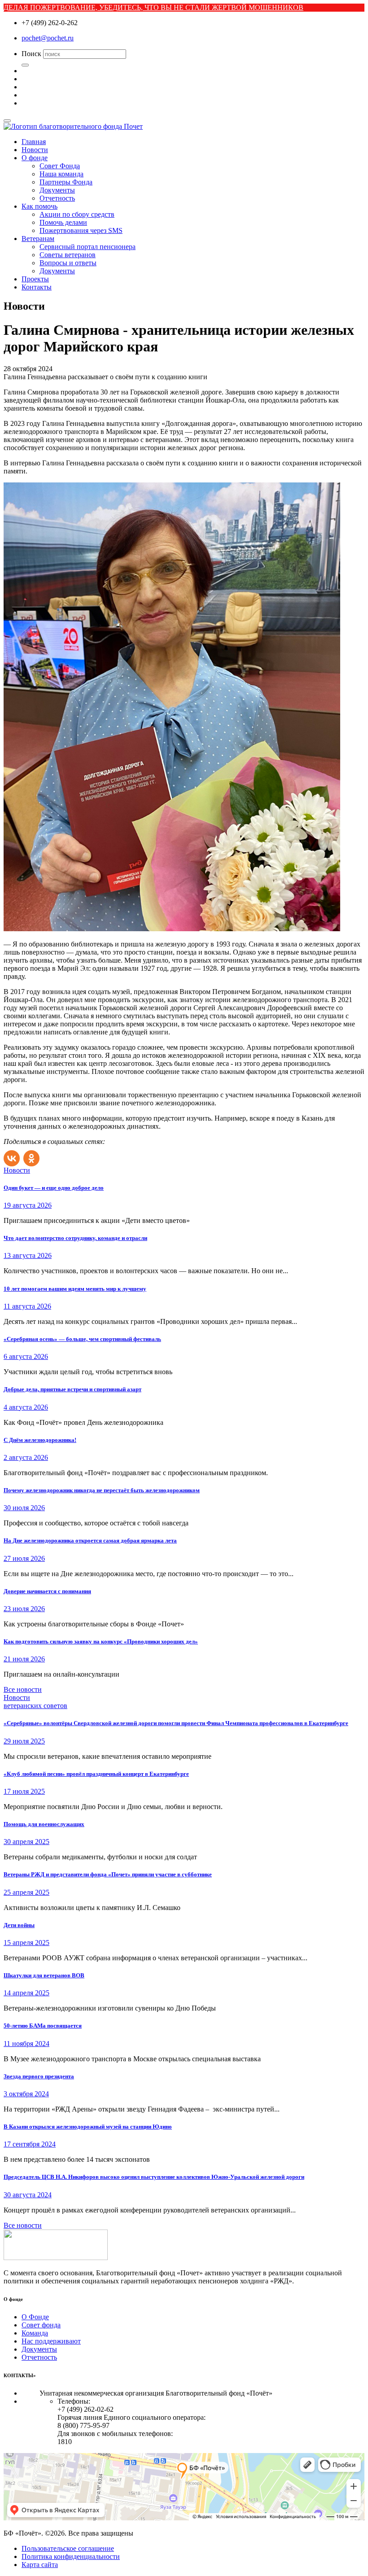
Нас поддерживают (51, 2341)
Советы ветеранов (68, 255)
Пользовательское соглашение (68, 2548)
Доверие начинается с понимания (47, 1591)
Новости (35, 150)
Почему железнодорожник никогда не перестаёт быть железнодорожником (102, 1490)
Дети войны (19, 1925)
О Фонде (35, 2317)
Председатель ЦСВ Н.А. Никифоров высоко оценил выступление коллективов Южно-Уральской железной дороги (154, 2177)
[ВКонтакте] (13, 1156)
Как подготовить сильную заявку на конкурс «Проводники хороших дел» (101, 1641)
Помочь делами (63, 222)
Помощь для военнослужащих (44, 1824)
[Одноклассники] (32, 1156)
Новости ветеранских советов (35, 1702)
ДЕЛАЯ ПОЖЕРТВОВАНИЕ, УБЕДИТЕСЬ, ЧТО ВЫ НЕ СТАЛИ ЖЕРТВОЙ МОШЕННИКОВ (153, 7)
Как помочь (39, 206)
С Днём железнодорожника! (40, 1440)
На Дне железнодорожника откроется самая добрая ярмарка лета (90, 1540)
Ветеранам (38, 239)
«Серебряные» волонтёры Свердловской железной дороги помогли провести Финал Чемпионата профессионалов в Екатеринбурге (176, 1723)
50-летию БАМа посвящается (43, 2026)
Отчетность (57, 198)
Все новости (23, 1689)
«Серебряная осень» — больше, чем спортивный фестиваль (82, 1339)
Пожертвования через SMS (81, 230)
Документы (57, 190)
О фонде (35, 158)
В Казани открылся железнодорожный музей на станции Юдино (88, 2127)
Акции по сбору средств (77, 214)
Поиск (31, 54)
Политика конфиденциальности (71, 2556)
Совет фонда (41, 2325)
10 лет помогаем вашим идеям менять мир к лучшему (75, 1289)
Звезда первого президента (39, 2076)
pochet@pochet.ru (48, 38)
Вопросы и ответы (68, 263)
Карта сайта (40, 2565)
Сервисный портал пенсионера (88, 247)
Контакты (37, 287)
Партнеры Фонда (66, 182)
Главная (34, 142)
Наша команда (61, 174)
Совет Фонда (60, 166)
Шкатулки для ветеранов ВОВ (44, 1975)
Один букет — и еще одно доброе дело (54, 1188)
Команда (35, 2333)
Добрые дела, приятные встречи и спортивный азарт (72, 1389)
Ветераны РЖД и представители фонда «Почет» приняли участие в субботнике (108, 1874)
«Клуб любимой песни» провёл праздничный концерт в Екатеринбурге (96, 1774)
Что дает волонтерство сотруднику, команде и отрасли (75, 1238)
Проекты (35, 279)
